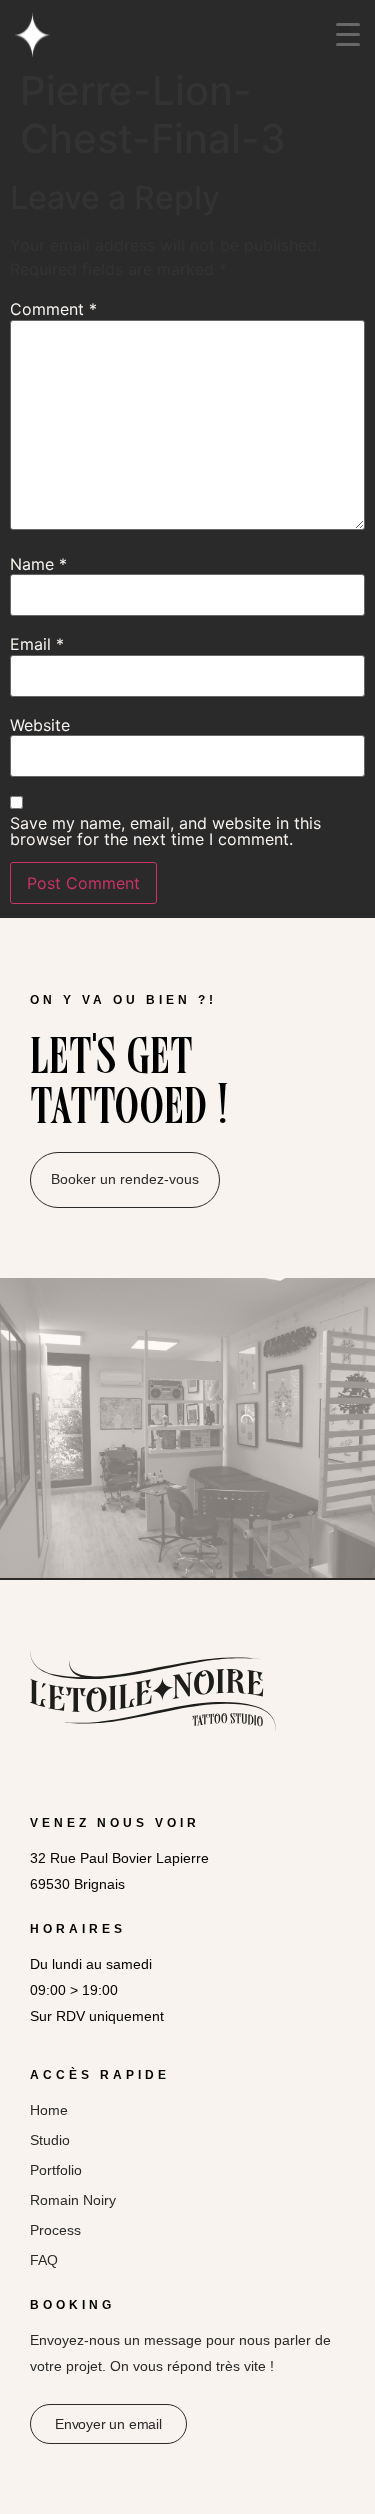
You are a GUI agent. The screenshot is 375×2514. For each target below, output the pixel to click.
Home (49, 2110)
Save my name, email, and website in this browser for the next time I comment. (165, 831)
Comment (53, 309)
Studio (50, 2140)
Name (38, 564)
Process (55, 2230)
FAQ (44, 2260)
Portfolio (56, 2170)
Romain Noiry (73, 2200)
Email (37, 644)
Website (40, 725)
